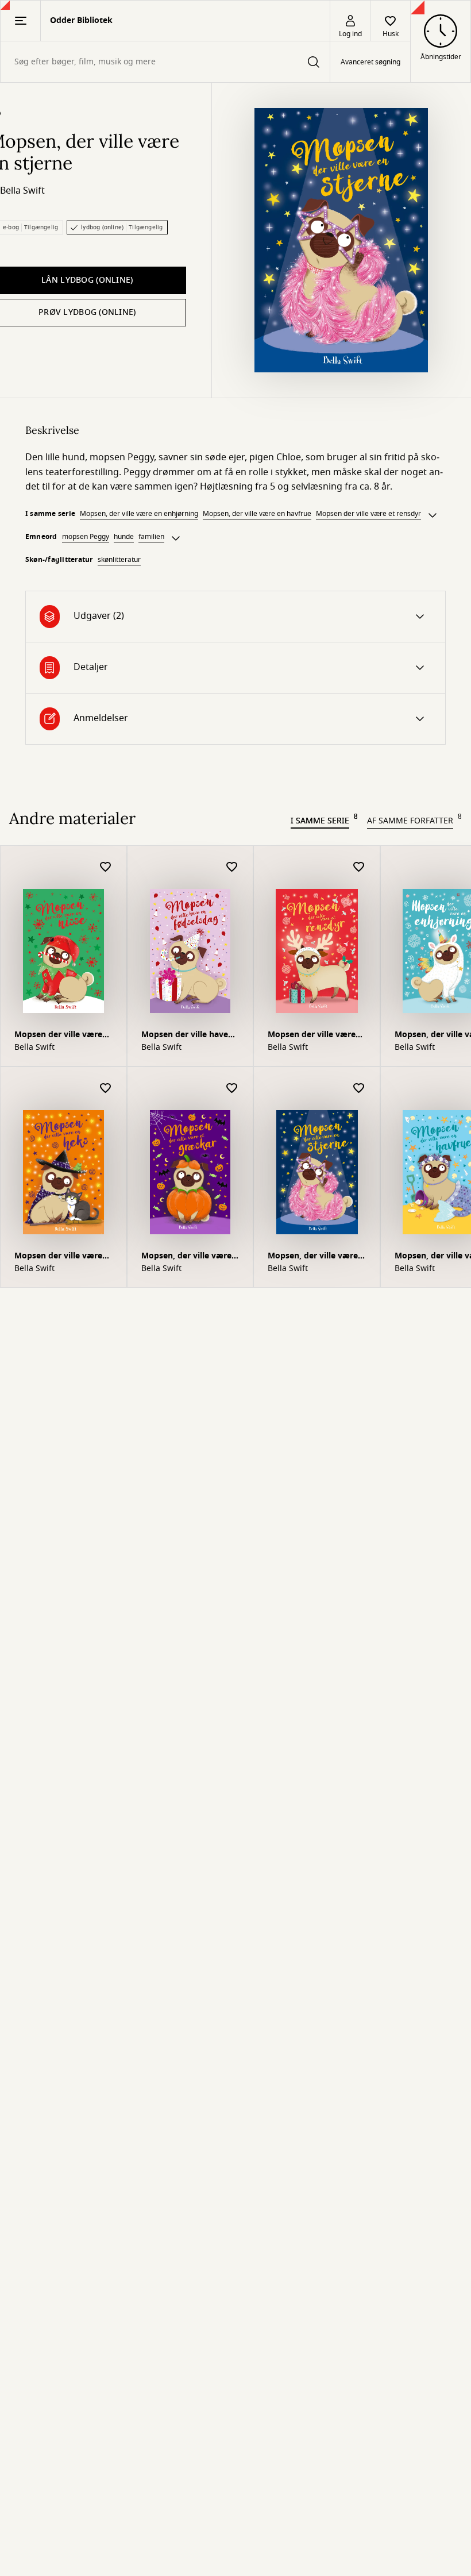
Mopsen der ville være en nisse (58, 1036)
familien (151, 537)
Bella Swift (22, 191)
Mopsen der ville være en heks (58, 1257)
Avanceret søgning (370, 62)
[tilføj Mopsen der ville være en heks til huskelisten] (106, 1089)
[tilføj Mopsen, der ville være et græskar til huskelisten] (232, 1089)
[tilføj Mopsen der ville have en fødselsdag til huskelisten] (232, 867)
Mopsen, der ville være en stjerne (313, 1257)
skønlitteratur (119, 560)
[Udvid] (433, 515)
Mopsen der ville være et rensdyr (368, 514)
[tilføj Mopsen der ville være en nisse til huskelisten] (106, 867)
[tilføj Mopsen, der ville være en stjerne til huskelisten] (359, 1089)
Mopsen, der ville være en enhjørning (139, 514)
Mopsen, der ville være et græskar (186, 1257)
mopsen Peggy (86, 537)
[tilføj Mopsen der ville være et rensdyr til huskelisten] (359, 867)
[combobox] (165, 62)
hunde (124, 537)
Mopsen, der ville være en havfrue (257, 514)
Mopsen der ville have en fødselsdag (185, 1036)
